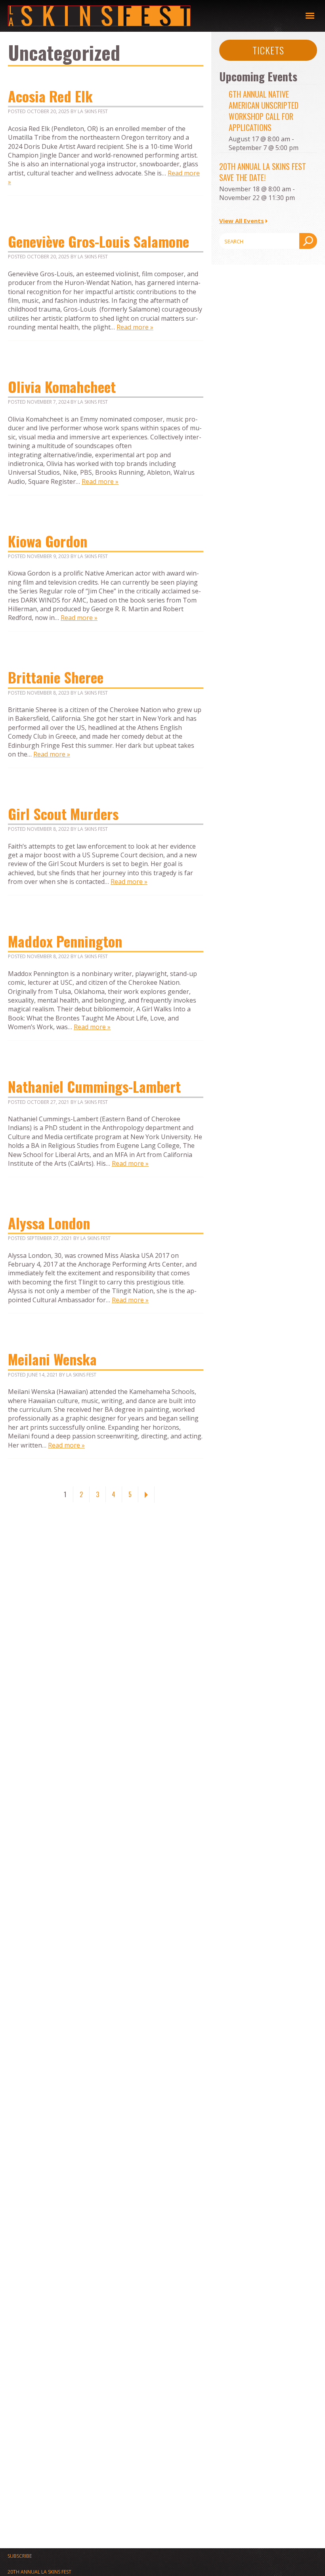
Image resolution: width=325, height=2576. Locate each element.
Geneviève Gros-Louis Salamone (98, 241)
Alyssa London (49, 1223)
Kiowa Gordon (48, 541)
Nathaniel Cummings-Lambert (96, 1086)
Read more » (135, 327)
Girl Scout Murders (63, 813)
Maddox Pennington (65, 941)
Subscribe (20, 2556)
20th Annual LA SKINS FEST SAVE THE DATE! (263, 172)
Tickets (268, 50)
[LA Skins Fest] (157, 16)
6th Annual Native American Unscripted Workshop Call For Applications (264, 111)
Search (308, 241)
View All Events (242, 221)
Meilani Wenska (52, 1359)
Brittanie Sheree (56, 677)
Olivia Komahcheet (62, 386)
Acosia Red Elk (50, 96)
